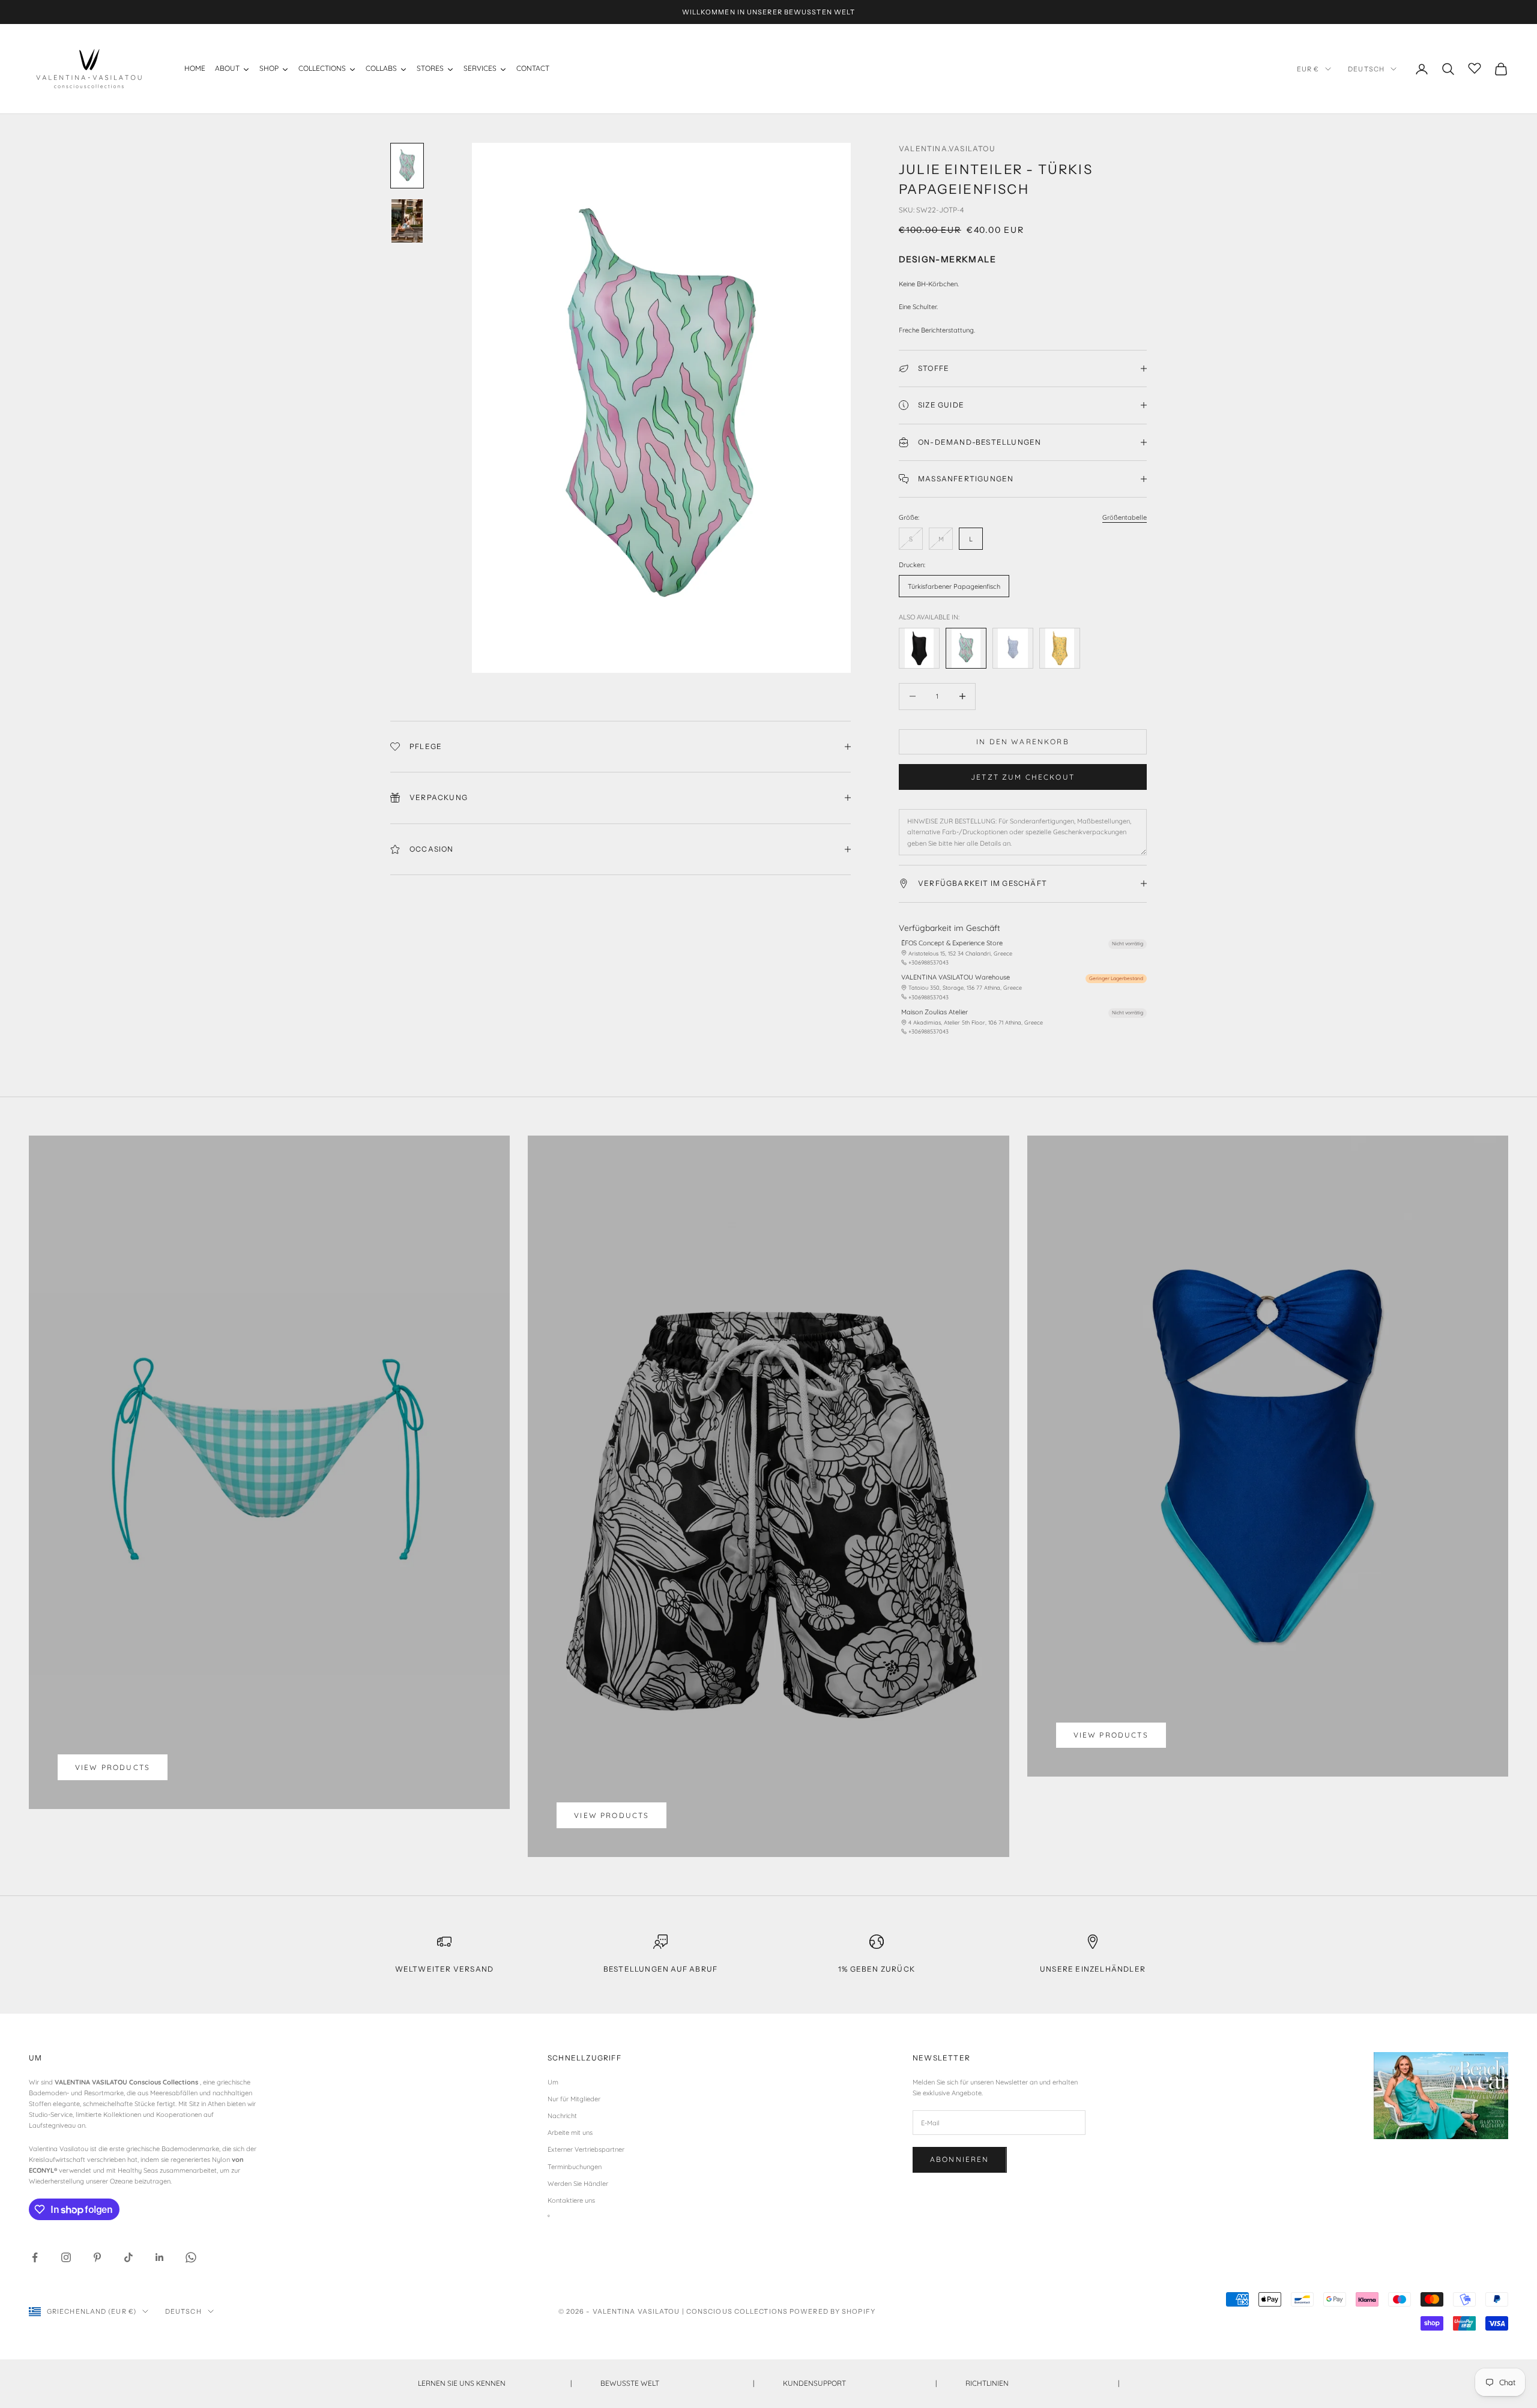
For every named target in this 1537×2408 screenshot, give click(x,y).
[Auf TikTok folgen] (128, 2257)
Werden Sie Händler (578, 2184)
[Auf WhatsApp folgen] (191, 2257)
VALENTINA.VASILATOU (947, 149)
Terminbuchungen (575, 2167)
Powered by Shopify (832, 2311)
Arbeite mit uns (570, 2133)
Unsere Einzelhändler (1093, 1969)
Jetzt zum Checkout (1023, 777)
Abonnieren (960, 2159)
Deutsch (1366, 69)
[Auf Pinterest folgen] (97, 2257)
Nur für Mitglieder (574, 2099)
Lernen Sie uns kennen (495, 2383)
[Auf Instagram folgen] (66, 2257)
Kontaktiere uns (571, 2200)
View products (113, 1767)
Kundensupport (860, 2383)
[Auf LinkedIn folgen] (160, 2257)
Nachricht (562, 2116)
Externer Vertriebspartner (586, 2149)
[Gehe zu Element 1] (407, 166)
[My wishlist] (1475, 67)
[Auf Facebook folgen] (35, 2257)
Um (553, 2082)
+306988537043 (929, 962)
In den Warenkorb (1023, 742)
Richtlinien (1042, 2383)
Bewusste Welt (677, 2383)
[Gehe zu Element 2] (407, 221)
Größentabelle (1125, 517)
